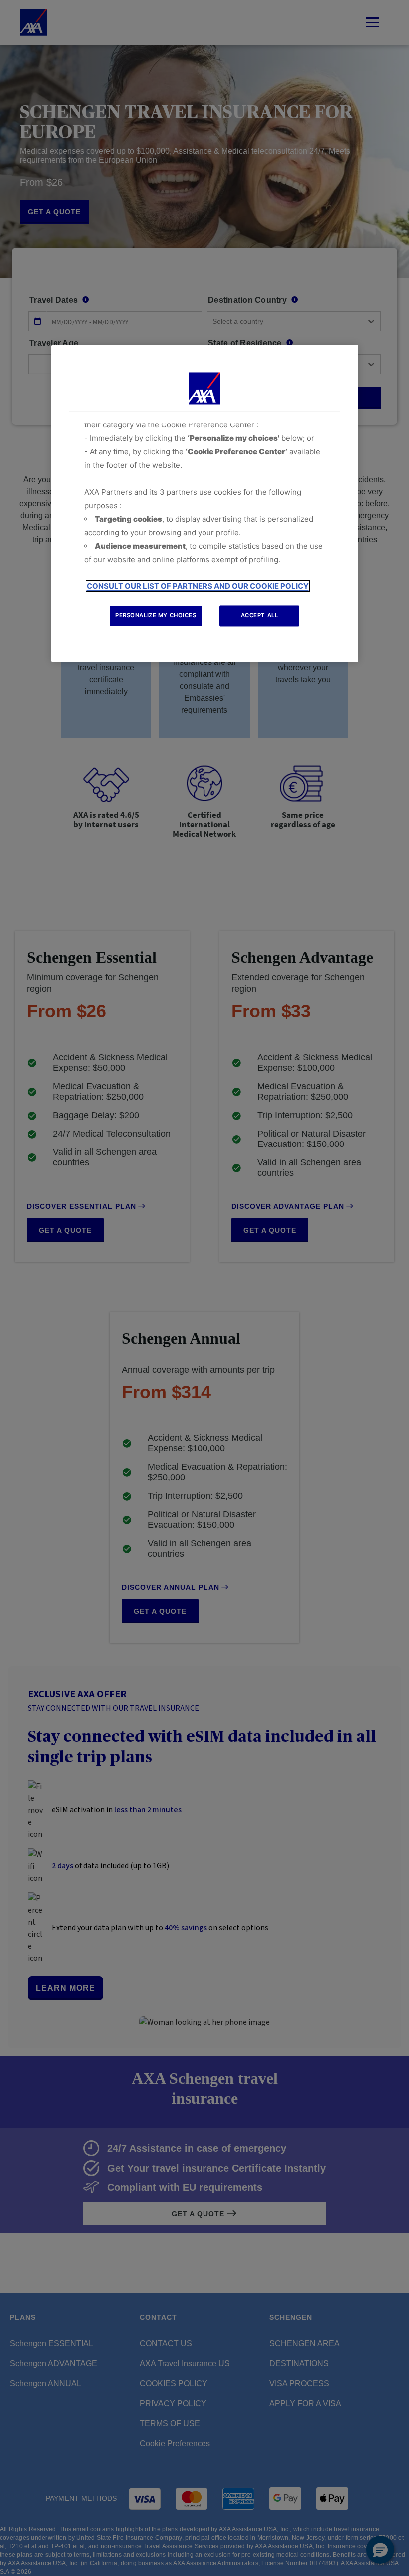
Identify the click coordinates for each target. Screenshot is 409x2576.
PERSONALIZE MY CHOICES (156, 616)
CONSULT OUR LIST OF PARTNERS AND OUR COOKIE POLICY (198, 587)
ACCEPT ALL (260, 616)
